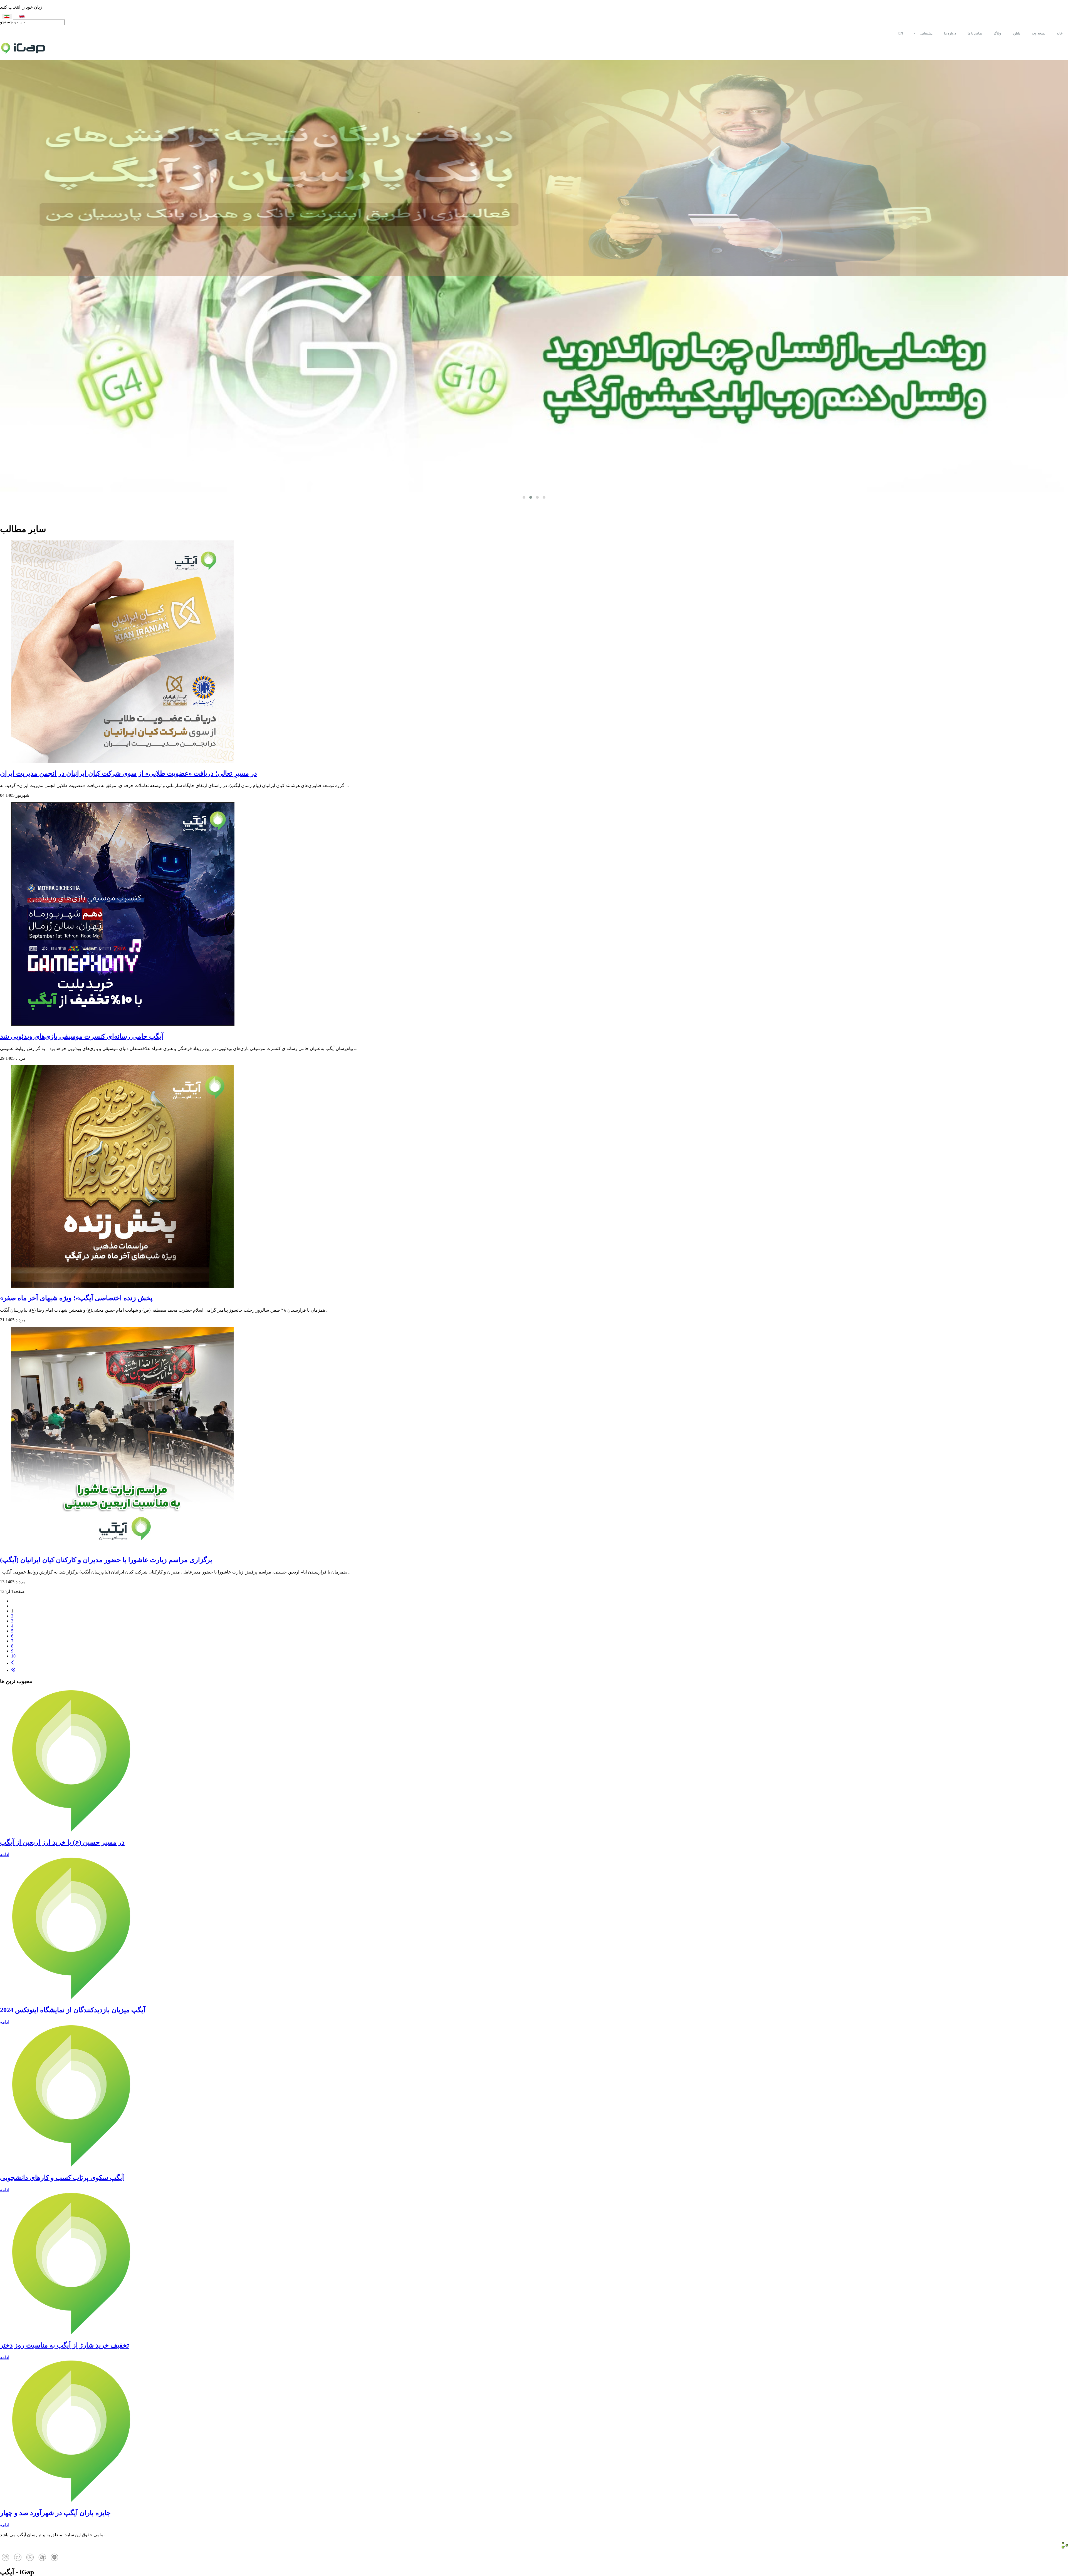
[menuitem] (1060, 33)
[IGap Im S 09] (18, 2560)
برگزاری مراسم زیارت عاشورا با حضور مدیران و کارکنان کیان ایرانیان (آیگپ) (106, 1560)
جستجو (7, 22)
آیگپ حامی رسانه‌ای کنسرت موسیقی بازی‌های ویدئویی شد (82, 1036)
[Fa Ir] (7, 17)
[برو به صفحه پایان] (13, 1670)
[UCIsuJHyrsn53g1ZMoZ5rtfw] (30, 2560)
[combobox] (39, 22)
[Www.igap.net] (534, 51)
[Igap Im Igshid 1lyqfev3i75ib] (6, 2560)
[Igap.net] (42, 2560)
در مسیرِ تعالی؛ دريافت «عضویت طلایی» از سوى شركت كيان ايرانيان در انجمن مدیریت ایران (128, 773)
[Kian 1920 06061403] (534, 276)
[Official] (55, 2560)
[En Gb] (22, 17)
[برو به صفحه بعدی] (12, 1663)
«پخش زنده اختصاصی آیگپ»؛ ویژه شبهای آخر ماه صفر (76, 1298)
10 (13, 1656)
